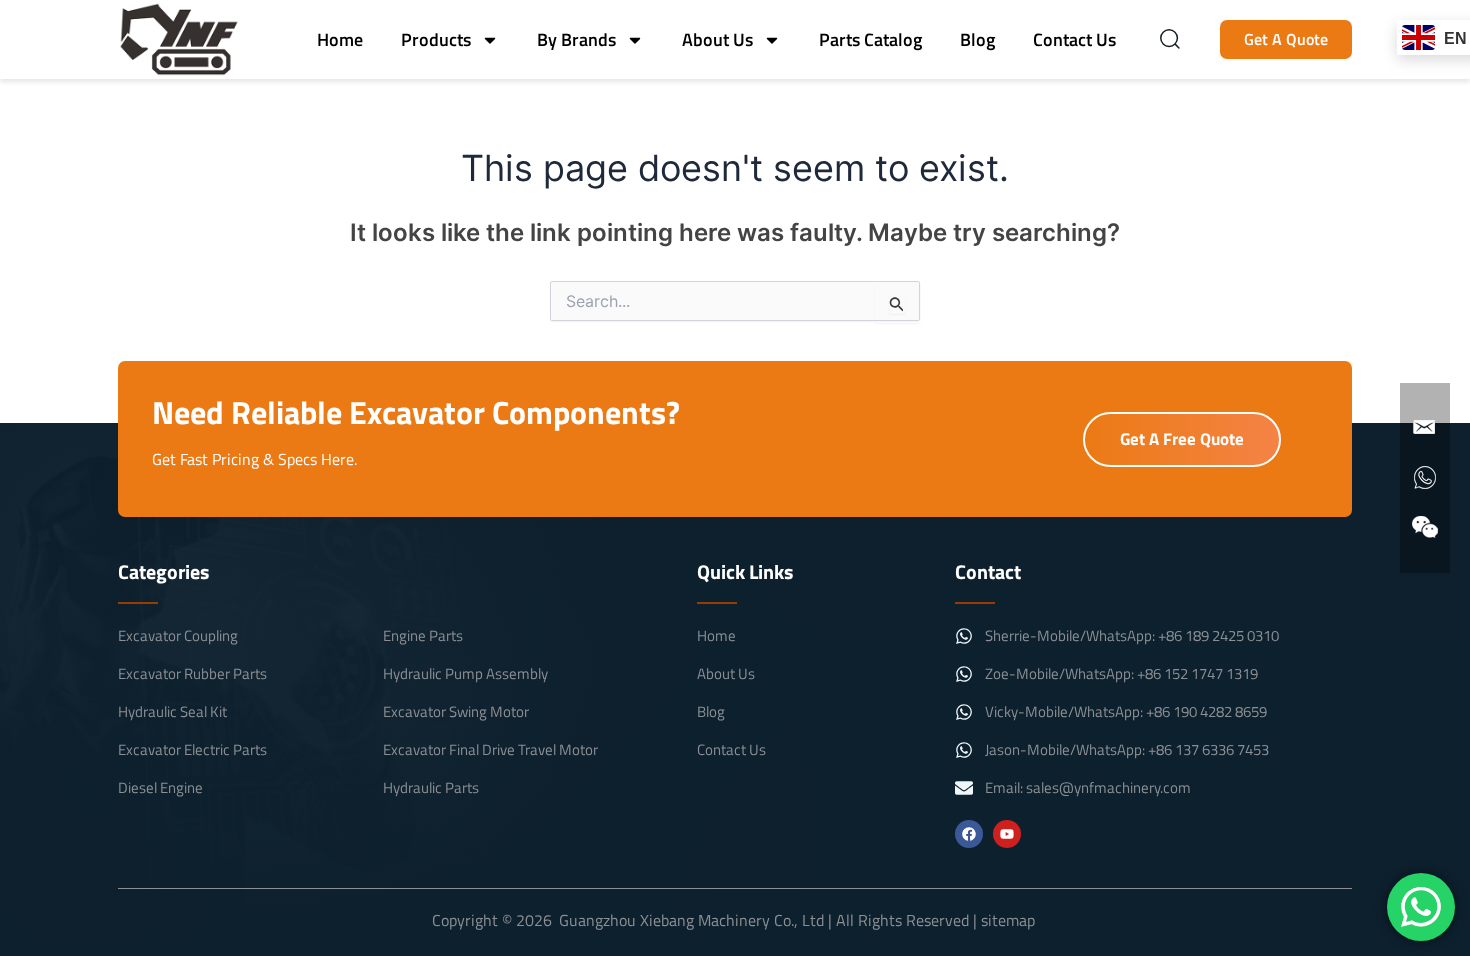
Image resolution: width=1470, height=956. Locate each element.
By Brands (576, 39)
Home (340, 39)
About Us (717, 39)
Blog (977, 39)
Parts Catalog (870, 39)
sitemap (1008, 920)
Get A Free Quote (1182, 439)
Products (436, 39)
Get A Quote (1286, 39)
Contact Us (1074, 39)
